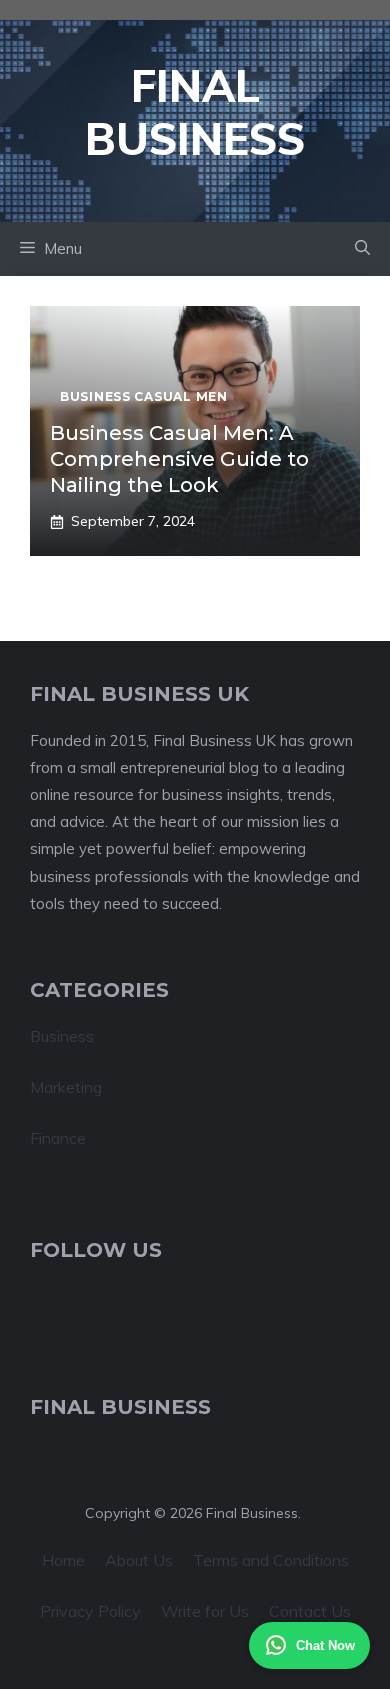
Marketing (66, 1087)
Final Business (195, 112)
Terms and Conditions (271, 1560)
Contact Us (310, 1611)
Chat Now (325, 1645)
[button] (362, 249)
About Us (139, 1560)
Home (63, 1560)
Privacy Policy (90, 1611)
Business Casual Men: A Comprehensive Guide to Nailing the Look (179, 459)
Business (62, 1036)
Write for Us (205, 1611)
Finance (58, 1138)
